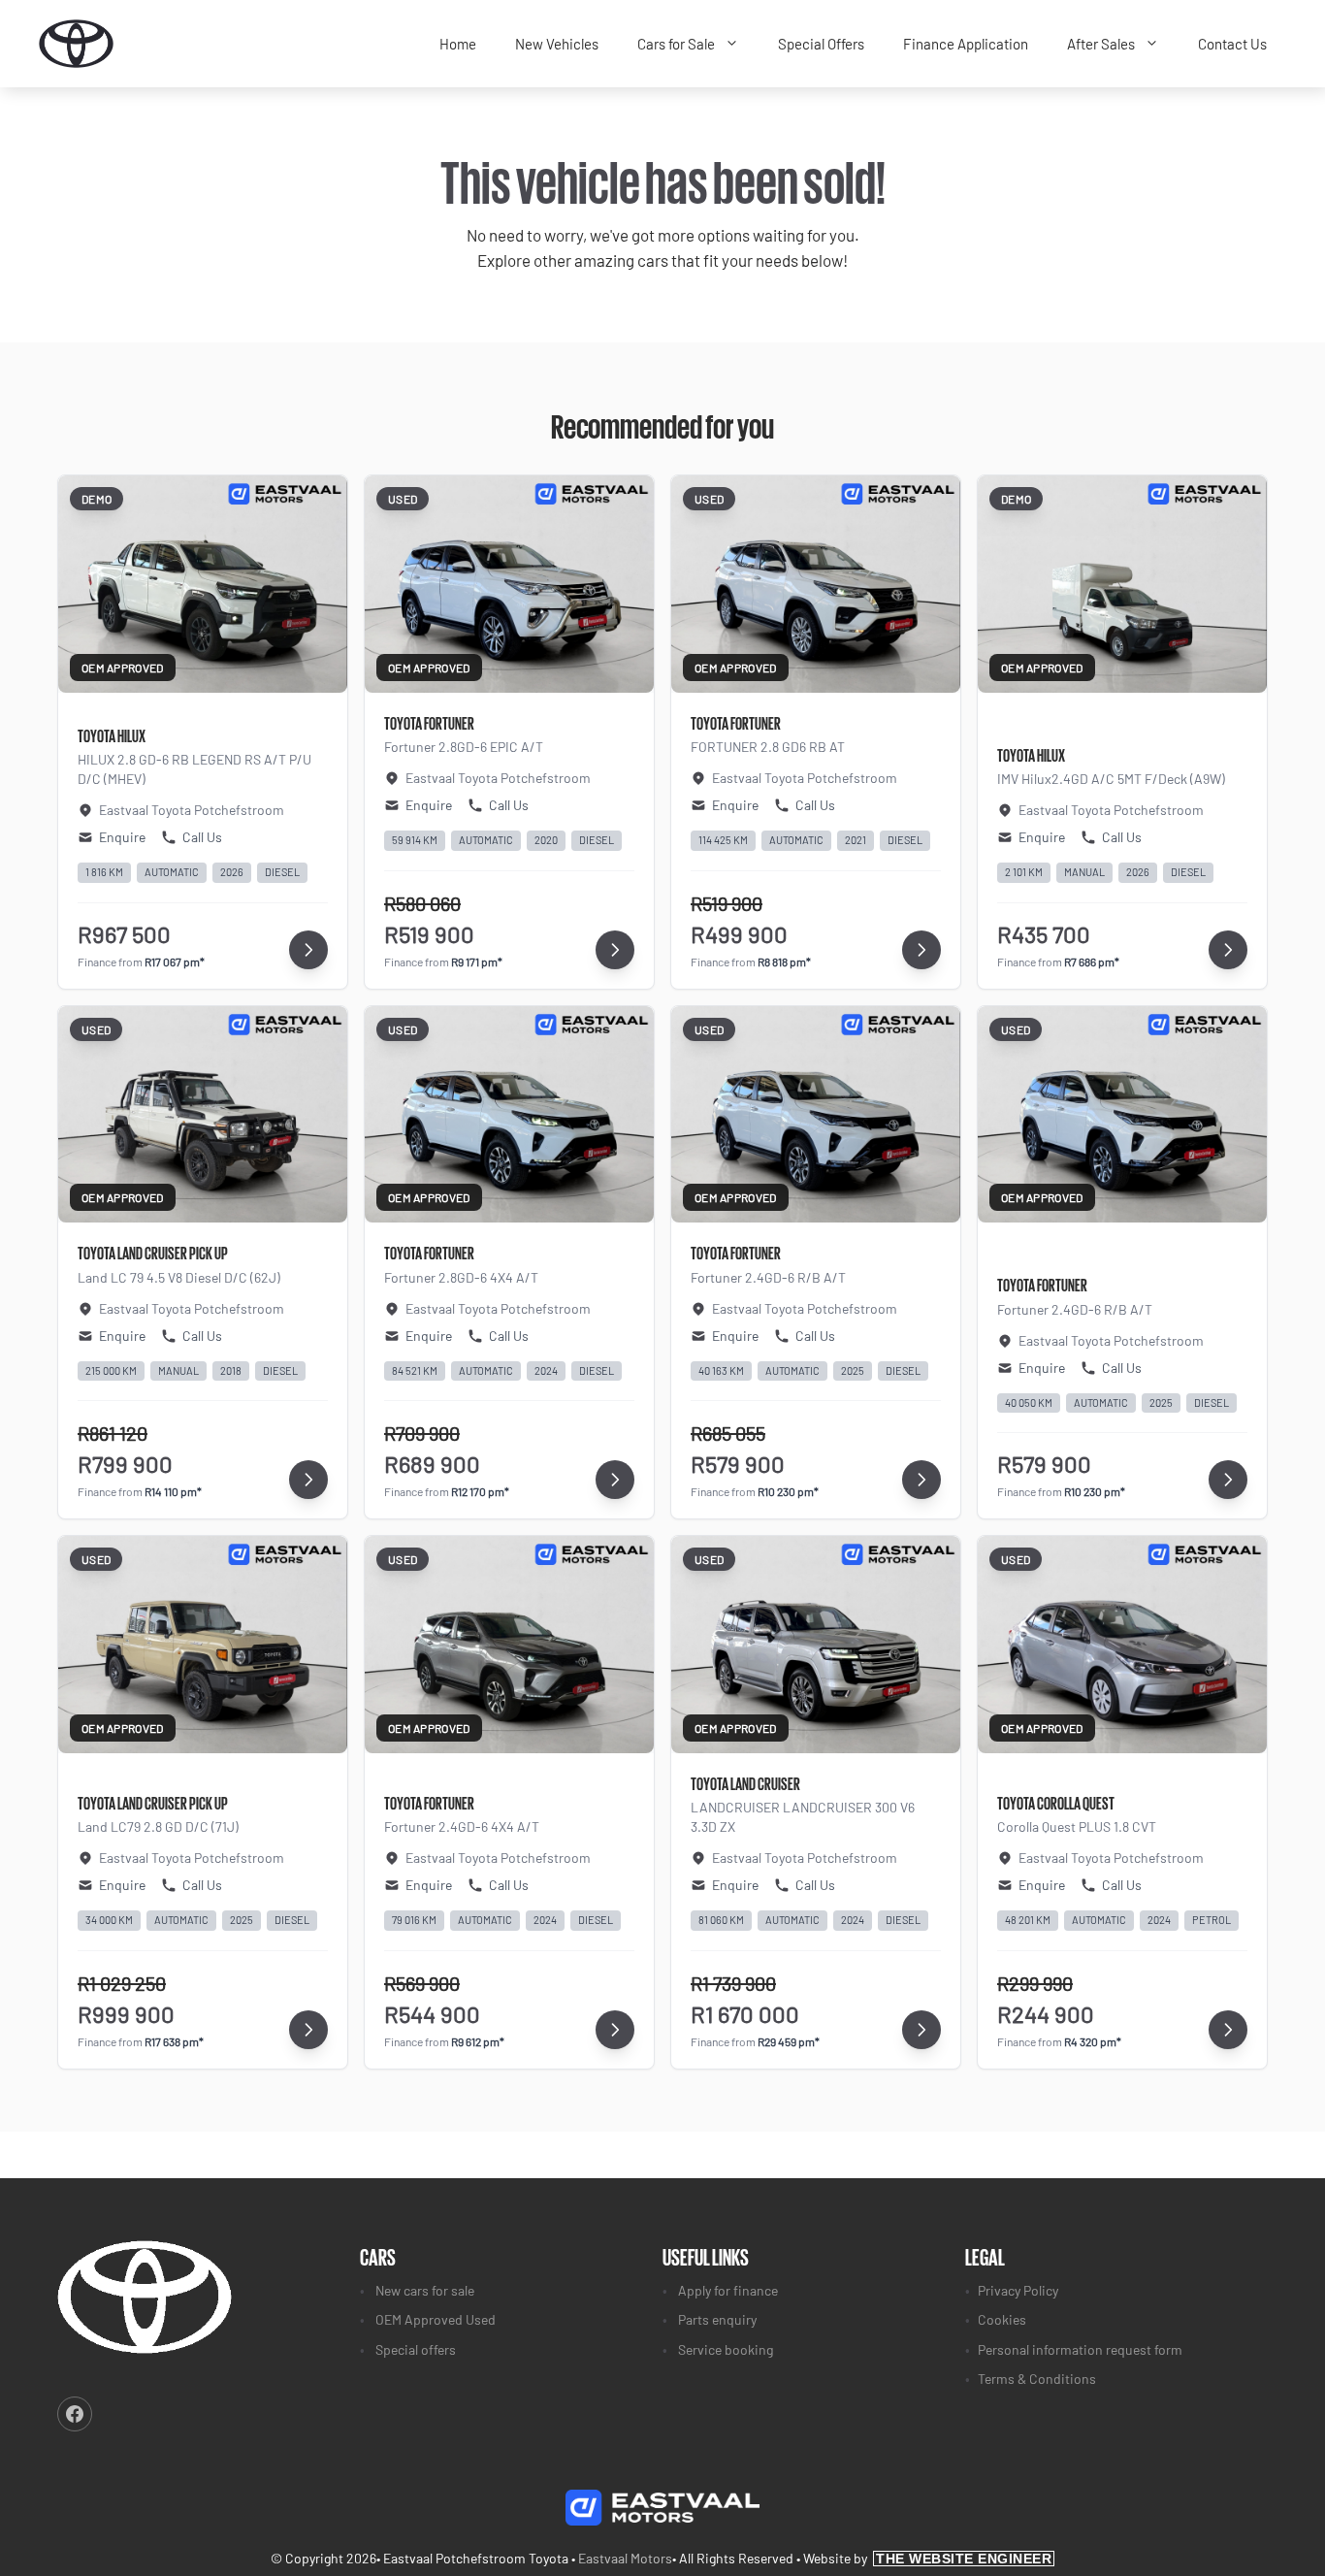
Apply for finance (728, 2290)
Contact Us (1232, 44)
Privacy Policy (1018, 2290)
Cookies (1002, 2319)
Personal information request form (1080, 2349)
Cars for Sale (676, 44)
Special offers (416, 2349)
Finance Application (966, 44)
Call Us (202, 837)
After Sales (1101, 44)
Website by (927, 2558)
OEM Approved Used (436, 2319)
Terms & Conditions (1037, 2379)
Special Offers (821, 44)
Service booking (726, 2349)
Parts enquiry (717, 2319)
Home (458, 44)
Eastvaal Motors (625, 2558)
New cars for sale (425, 2290)
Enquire (122, 837)
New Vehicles (557, 44)
